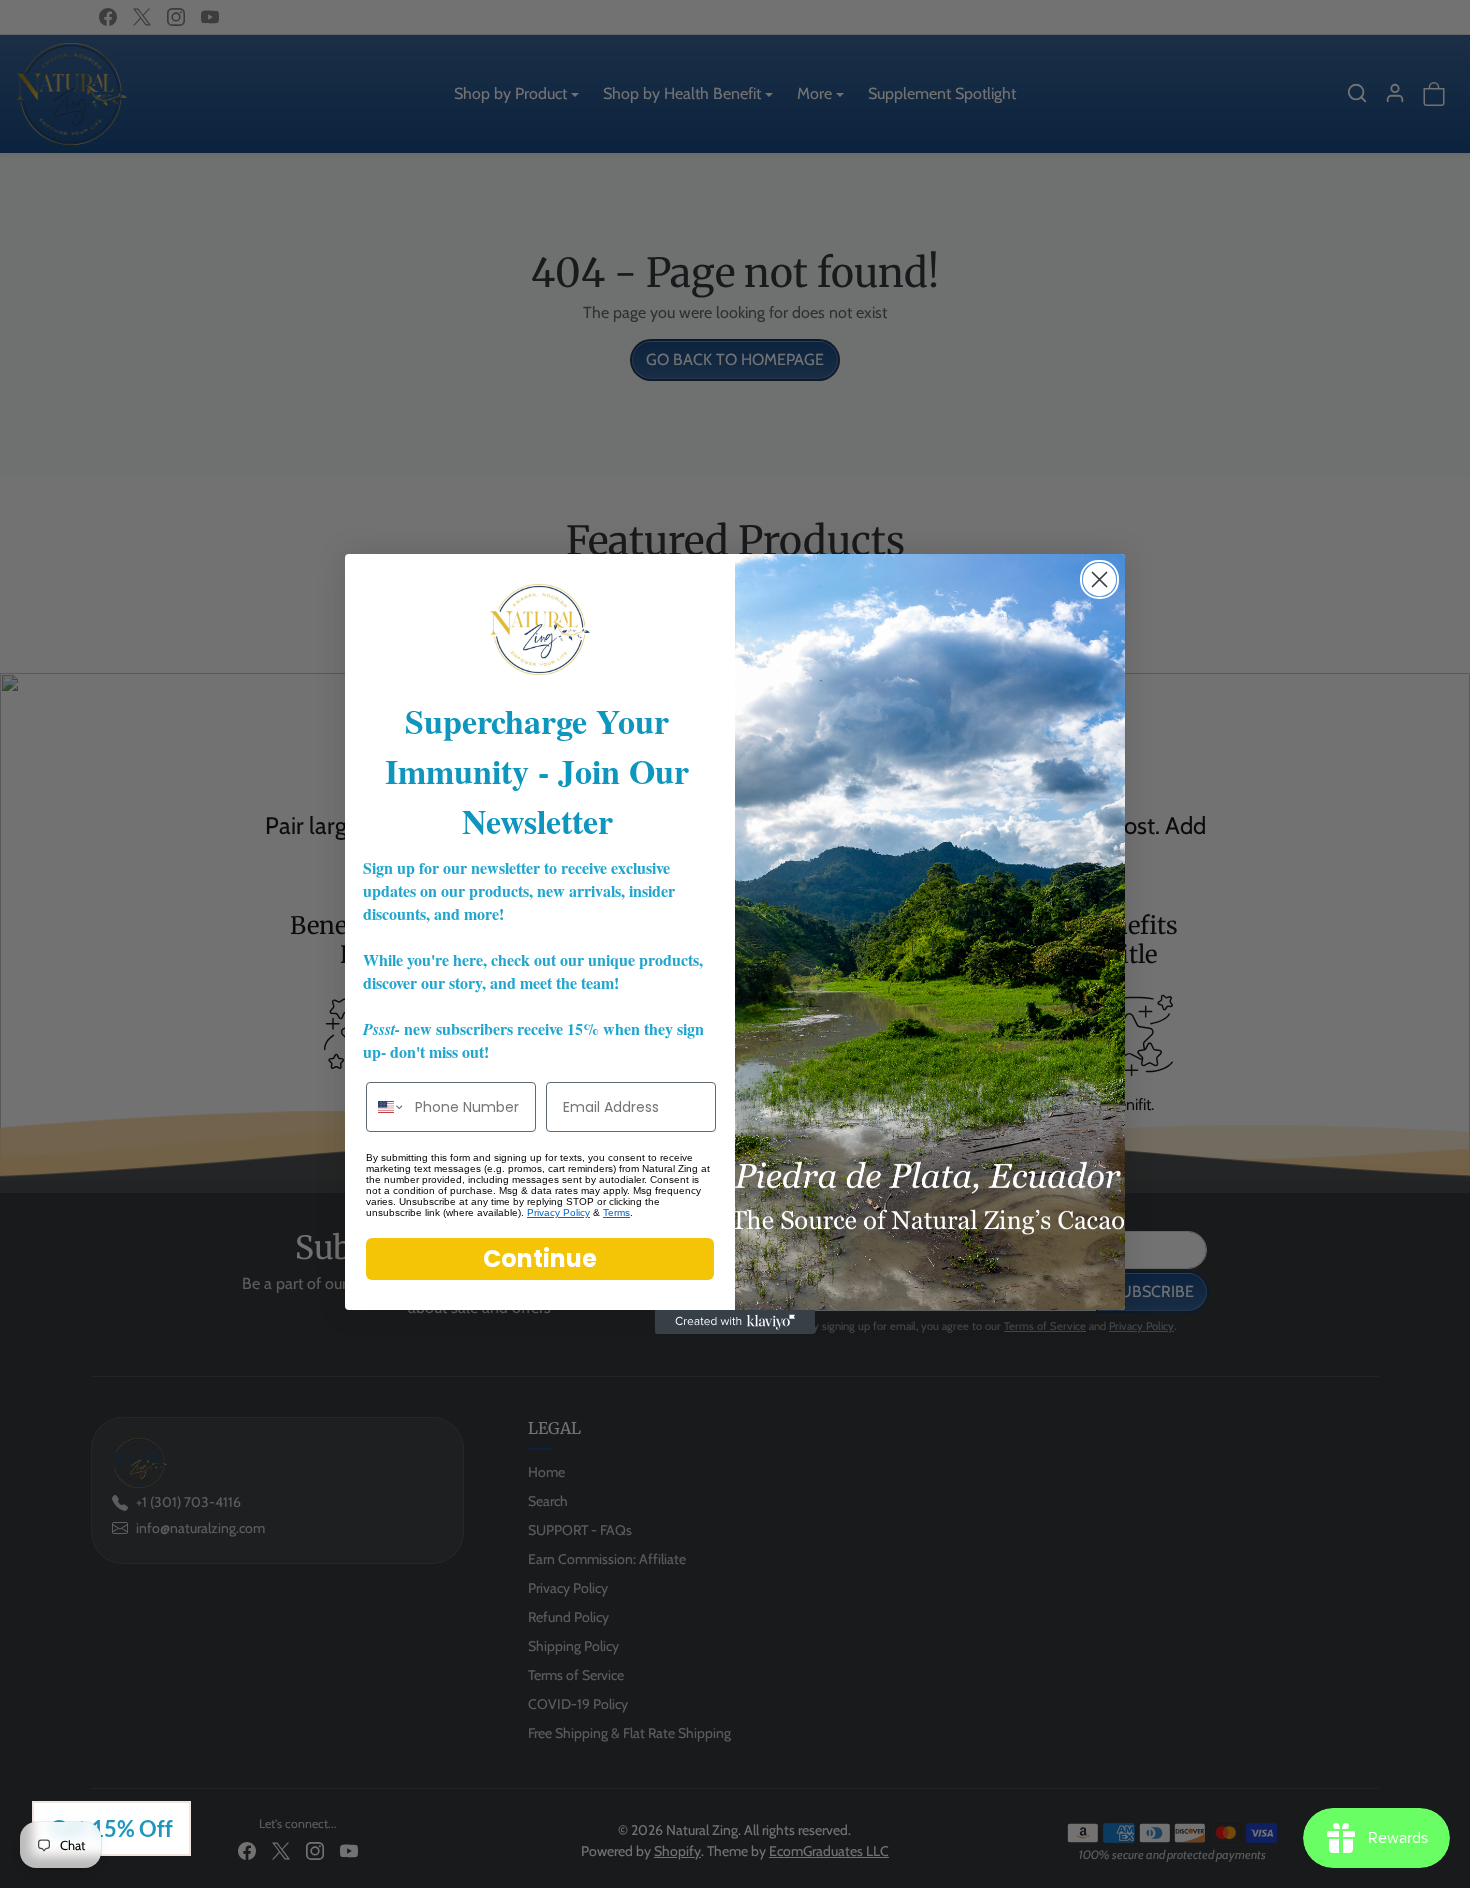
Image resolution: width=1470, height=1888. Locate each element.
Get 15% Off (111, 1828)
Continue (540, 1258)
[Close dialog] (1099, 579)
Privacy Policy (558, 1212)
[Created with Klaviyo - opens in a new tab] (735, 1322)
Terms (616, 1212)
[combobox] (386, 1107)
